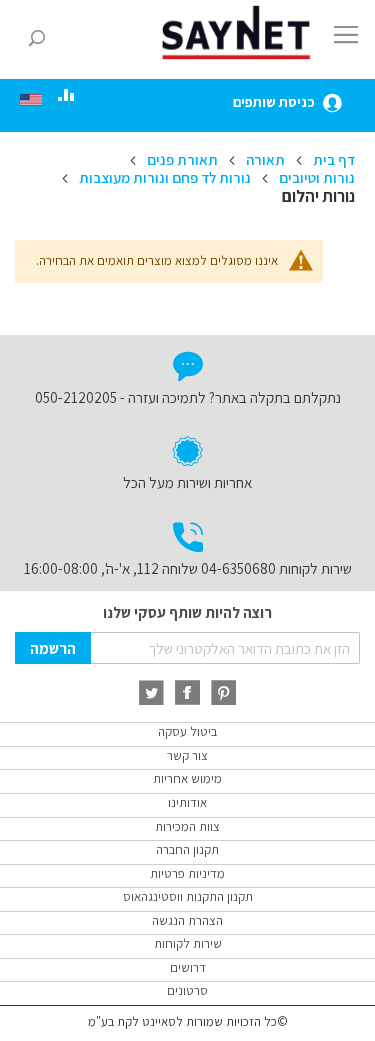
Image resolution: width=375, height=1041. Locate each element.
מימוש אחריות (187, 778)
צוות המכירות (187, 826)
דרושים (188, 967)
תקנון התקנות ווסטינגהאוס (188, 896)
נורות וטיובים (315, 177)
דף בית (332, 159)
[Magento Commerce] (239, 32)
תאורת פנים (181, 159)
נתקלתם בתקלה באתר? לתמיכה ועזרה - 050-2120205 (188, 397)
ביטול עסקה (187, 731)
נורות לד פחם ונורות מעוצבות (163, 177)
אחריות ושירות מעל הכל (187, 482)
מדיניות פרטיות (187, 873)
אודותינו (187, 802)
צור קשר (187, 755)
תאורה (264, 159)
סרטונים (187, 990)
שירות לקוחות (188, 943)
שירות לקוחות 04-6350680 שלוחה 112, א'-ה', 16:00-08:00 (188, 568)
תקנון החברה (187, 849)
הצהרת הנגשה (187, 920)
